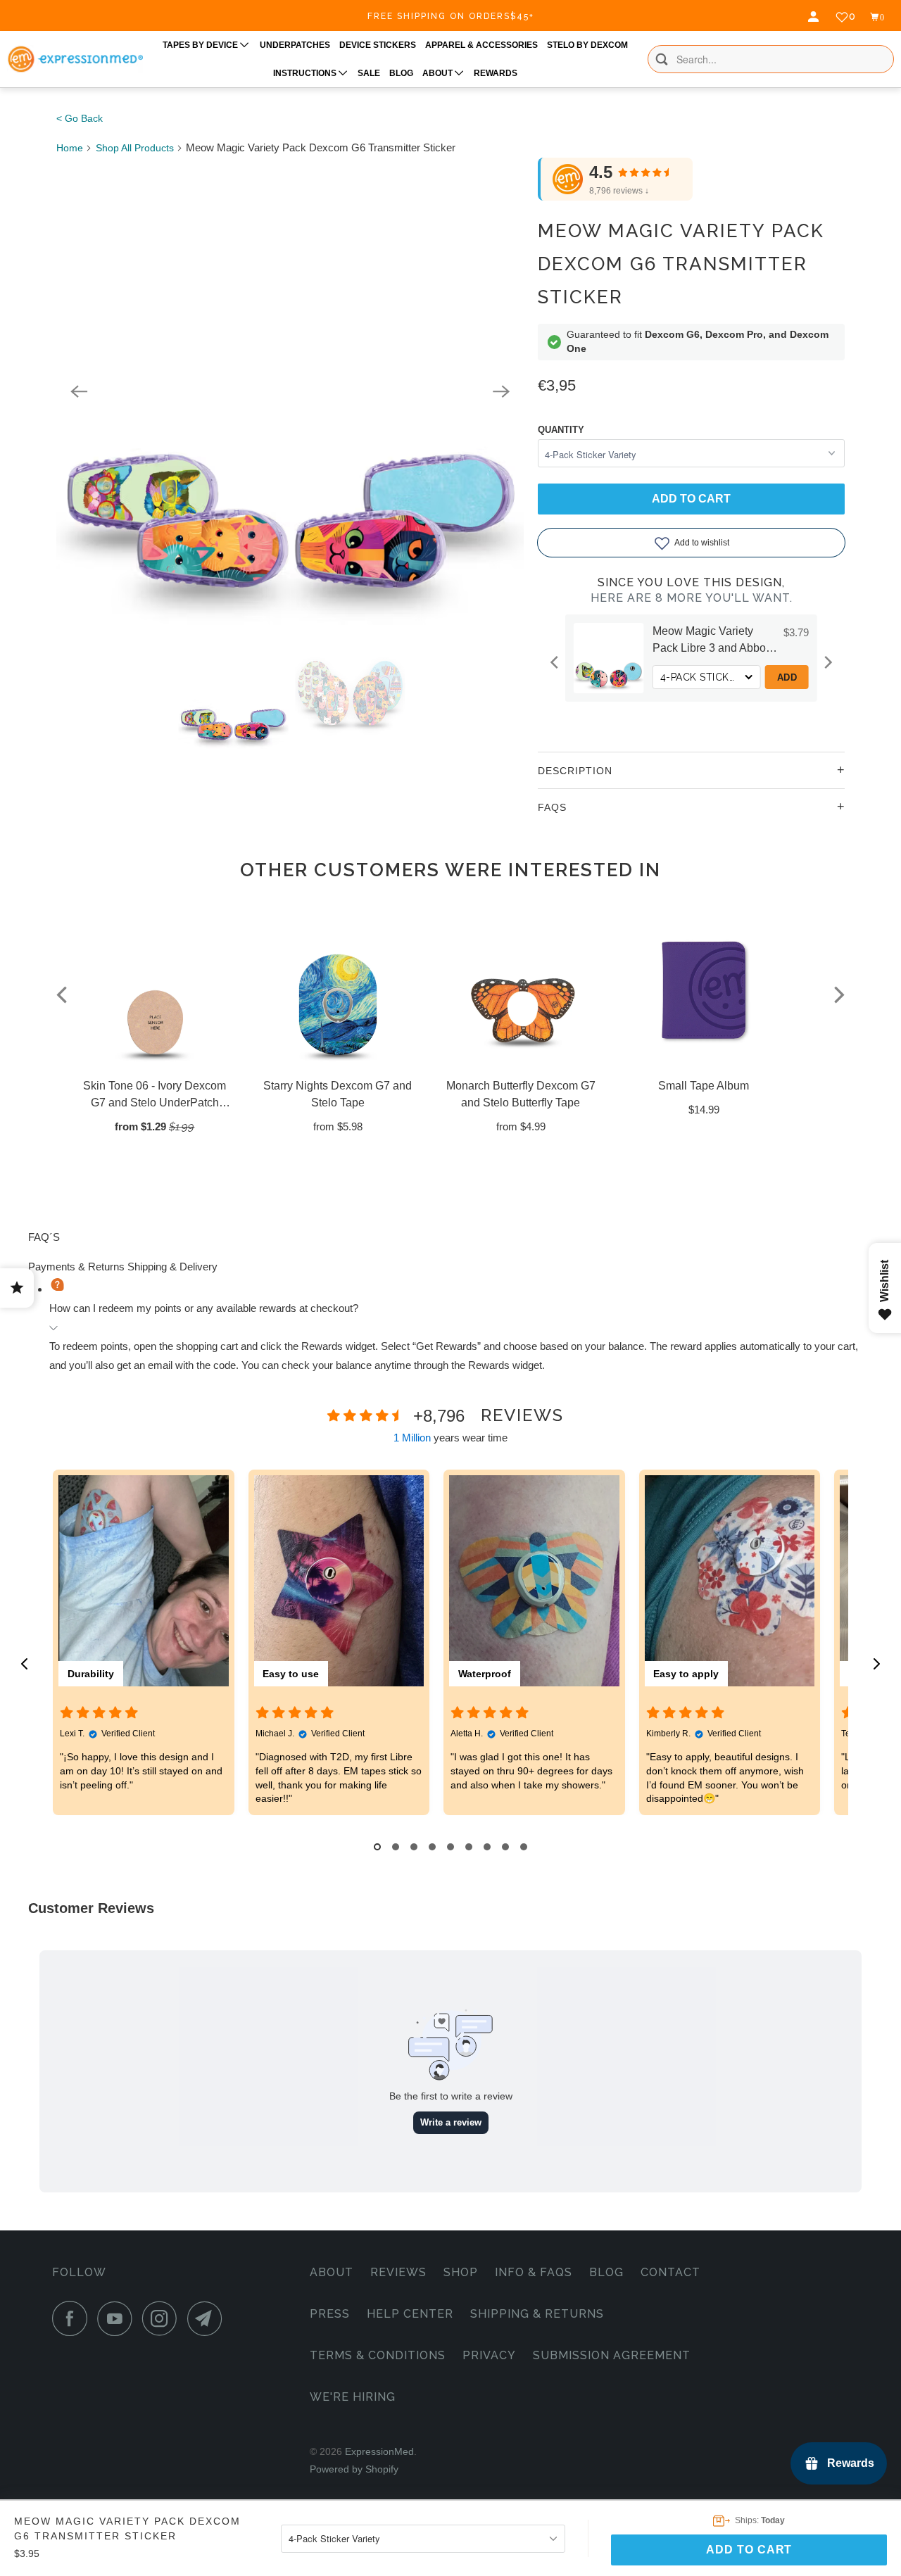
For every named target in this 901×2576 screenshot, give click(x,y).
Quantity (561, 430)
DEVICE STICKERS (378, 45)
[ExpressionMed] (75, 59)
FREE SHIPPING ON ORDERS (451, 16)
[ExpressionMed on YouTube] (118, 2318)
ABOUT (439, 73)
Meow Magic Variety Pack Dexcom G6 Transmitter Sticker (681, 264)
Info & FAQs (534, 2272)
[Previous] (79, 391)
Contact (670, 2272)
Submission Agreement (612, 2355)
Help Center (410, 2314)
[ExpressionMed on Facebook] (73, 2318)
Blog (606, 2272)
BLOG (401, 73)
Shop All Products (135, 148)
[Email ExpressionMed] (208, 2318)
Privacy (489, 2355)
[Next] (501, 391)
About (332, 2272)
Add (649, 677)
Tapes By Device (201, 45)
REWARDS (496, 73)
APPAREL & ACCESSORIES (481, 45)
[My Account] (815, 17)
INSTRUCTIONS (306, 73)
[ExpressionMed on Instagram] (163, 2318)
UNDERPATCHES (295, 45)
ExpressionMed (379, 2451)
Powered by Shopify (354, 2469)
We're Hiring (353, 2397)
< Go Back (80, 118)
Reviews (398, 2272)
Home (70, 148)
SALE (369, 73)
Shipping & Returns (537, 2314)
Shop (461, 2272)
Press (330, 2314)
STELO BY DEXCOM (587, 45)
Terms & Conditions (378, 2355)
